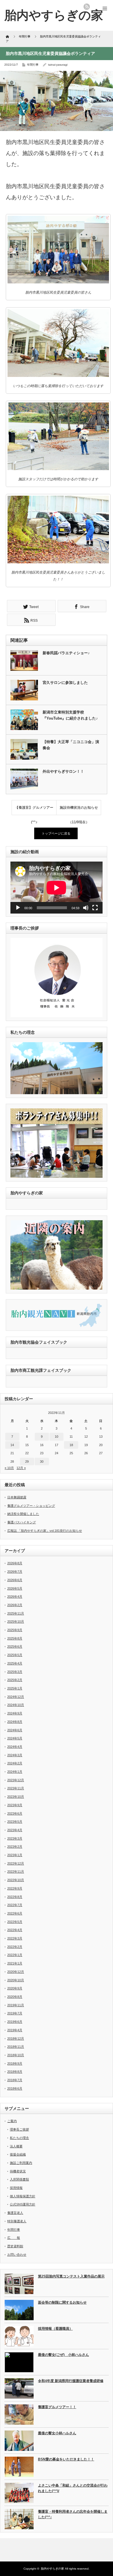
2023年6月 (15, 1813)
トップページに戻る (56, 833)
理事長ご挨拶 (19, 2129)
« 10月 (9, 1468)
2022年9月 (15, 1888)
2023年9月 (15, 1805)
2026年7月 (15, 1572)
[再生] (18, 908)
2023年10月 (16, 1797)
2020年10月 (16, 1980)
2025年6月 (15, 1646)
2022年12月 (16, 1863)
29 (27, 1462)
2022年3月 (15, 1938)
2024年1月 (15, 1772)
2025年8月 (15, 1638)
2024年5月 (15, 1738)
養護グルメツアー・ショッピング (31, 1506)
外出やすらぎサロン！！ (63, 771)
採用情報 (16, 2188)
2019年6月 (15, 2022)
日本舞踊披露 (17, 1497)
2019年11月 (16, 2005)
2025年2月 (15, 1680)
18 (71, 1445)
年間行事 (33, 65)
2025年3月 (15, 1672)
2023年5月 (15, 1822)
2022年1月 (15, 1955)
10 (57, 1437)
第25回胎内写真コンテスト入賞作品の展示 (71, 2276)
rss (87, 7)
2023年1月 (15, 1855)
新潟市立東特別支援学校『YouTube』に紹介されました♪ (70, 715)
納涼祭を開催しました (23, 1514)
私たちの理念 (19, 2138)
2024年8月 (15, 1722)
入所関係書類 (19, 2179)
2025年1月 (15, 1688)
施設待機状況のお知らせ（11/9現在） (79, 810)
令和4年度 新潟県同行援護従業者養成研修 (71, 2381)
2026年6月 (15, 1580)
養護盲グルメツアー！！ (57, 2407)
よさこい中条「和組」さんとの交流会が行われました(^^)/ (73, 2488)
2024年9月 (15, 1713)
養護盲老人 (15, 2213)
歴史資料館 (15, 2246)
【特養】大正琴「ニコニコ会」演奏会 (71, 745)
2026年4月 (15, 1597)
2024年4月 (15, 1747)
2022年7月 (15, 1905)
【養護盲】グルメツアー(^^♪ (34, 810)
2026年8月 (15, 1563)
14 (12, 1445)
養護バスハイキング (22, 1522)
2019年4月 (15, 2030)
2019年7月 (15, 2013)
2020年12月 (16, 1972)
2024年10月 (16, 1705)
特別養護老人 (17, 2221)
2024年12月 (16, 1697)
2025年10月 (16, 1622)
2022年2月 (15, 1947)
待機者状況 (18, 2171)
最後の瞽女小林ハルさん (57, 2433)
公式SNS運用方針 (23, 2204)
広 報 (14, 2238)
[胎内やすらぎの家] (54, 15)
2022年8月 (15, 1897)
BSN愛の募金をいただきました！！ (66, 2459)
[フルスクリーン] (95, 908)
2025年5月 (15, 1655)
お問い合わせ (17, 2255)
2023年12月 (16, 1780)
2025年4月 (15, 1663)
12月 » (21, 1468)
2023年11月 (16, 1788)
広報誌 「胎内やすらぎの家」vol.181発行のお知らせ (45, 1531)
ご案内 (12, 2121)
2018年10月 (16, 2055)
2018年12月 (16, 2038)
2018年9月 (15, 2063)
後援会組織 (18, 2154)
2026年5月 (15, 1588)
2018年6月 (15, 2088)
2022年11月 (16, 1872)
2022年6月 (15, 1913)
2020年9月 (15, 1988)
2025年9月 (15, 1630)
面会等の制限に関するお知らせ (62, 2302)
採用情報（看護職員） (55, 2329)
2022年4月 (15, 1930)
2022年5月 (15, 1922)
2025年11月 (16, 1613)
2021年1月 (15, 1963)
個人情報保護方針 (23, 2196)
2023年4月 (15, 1830)
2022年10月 (16, 1880)
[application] (57, 888)
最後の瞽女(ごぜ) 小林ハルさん (63, 2355)
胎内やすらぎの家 (52, 2569)
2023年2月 (15, 1847)
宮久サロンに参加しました (65, 683)
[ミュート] (86, 908)
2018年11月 (16, 2047)
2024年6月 (15, 1730)
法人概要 (16, 2146)
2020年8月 (15, 1997)
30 (42, 1462)
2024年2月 (15, 1763)
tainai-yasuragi (58, 65)
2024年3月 (15, 1755)
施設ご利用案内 (21, 2163)
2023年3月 (15, 1838)
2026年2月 (15, 1605)
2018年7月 (15, 2080)
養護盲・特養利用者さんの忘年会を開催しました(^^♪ (73, 2514)
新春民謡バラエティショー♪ (66, 653)
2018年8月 (15, 2072)
